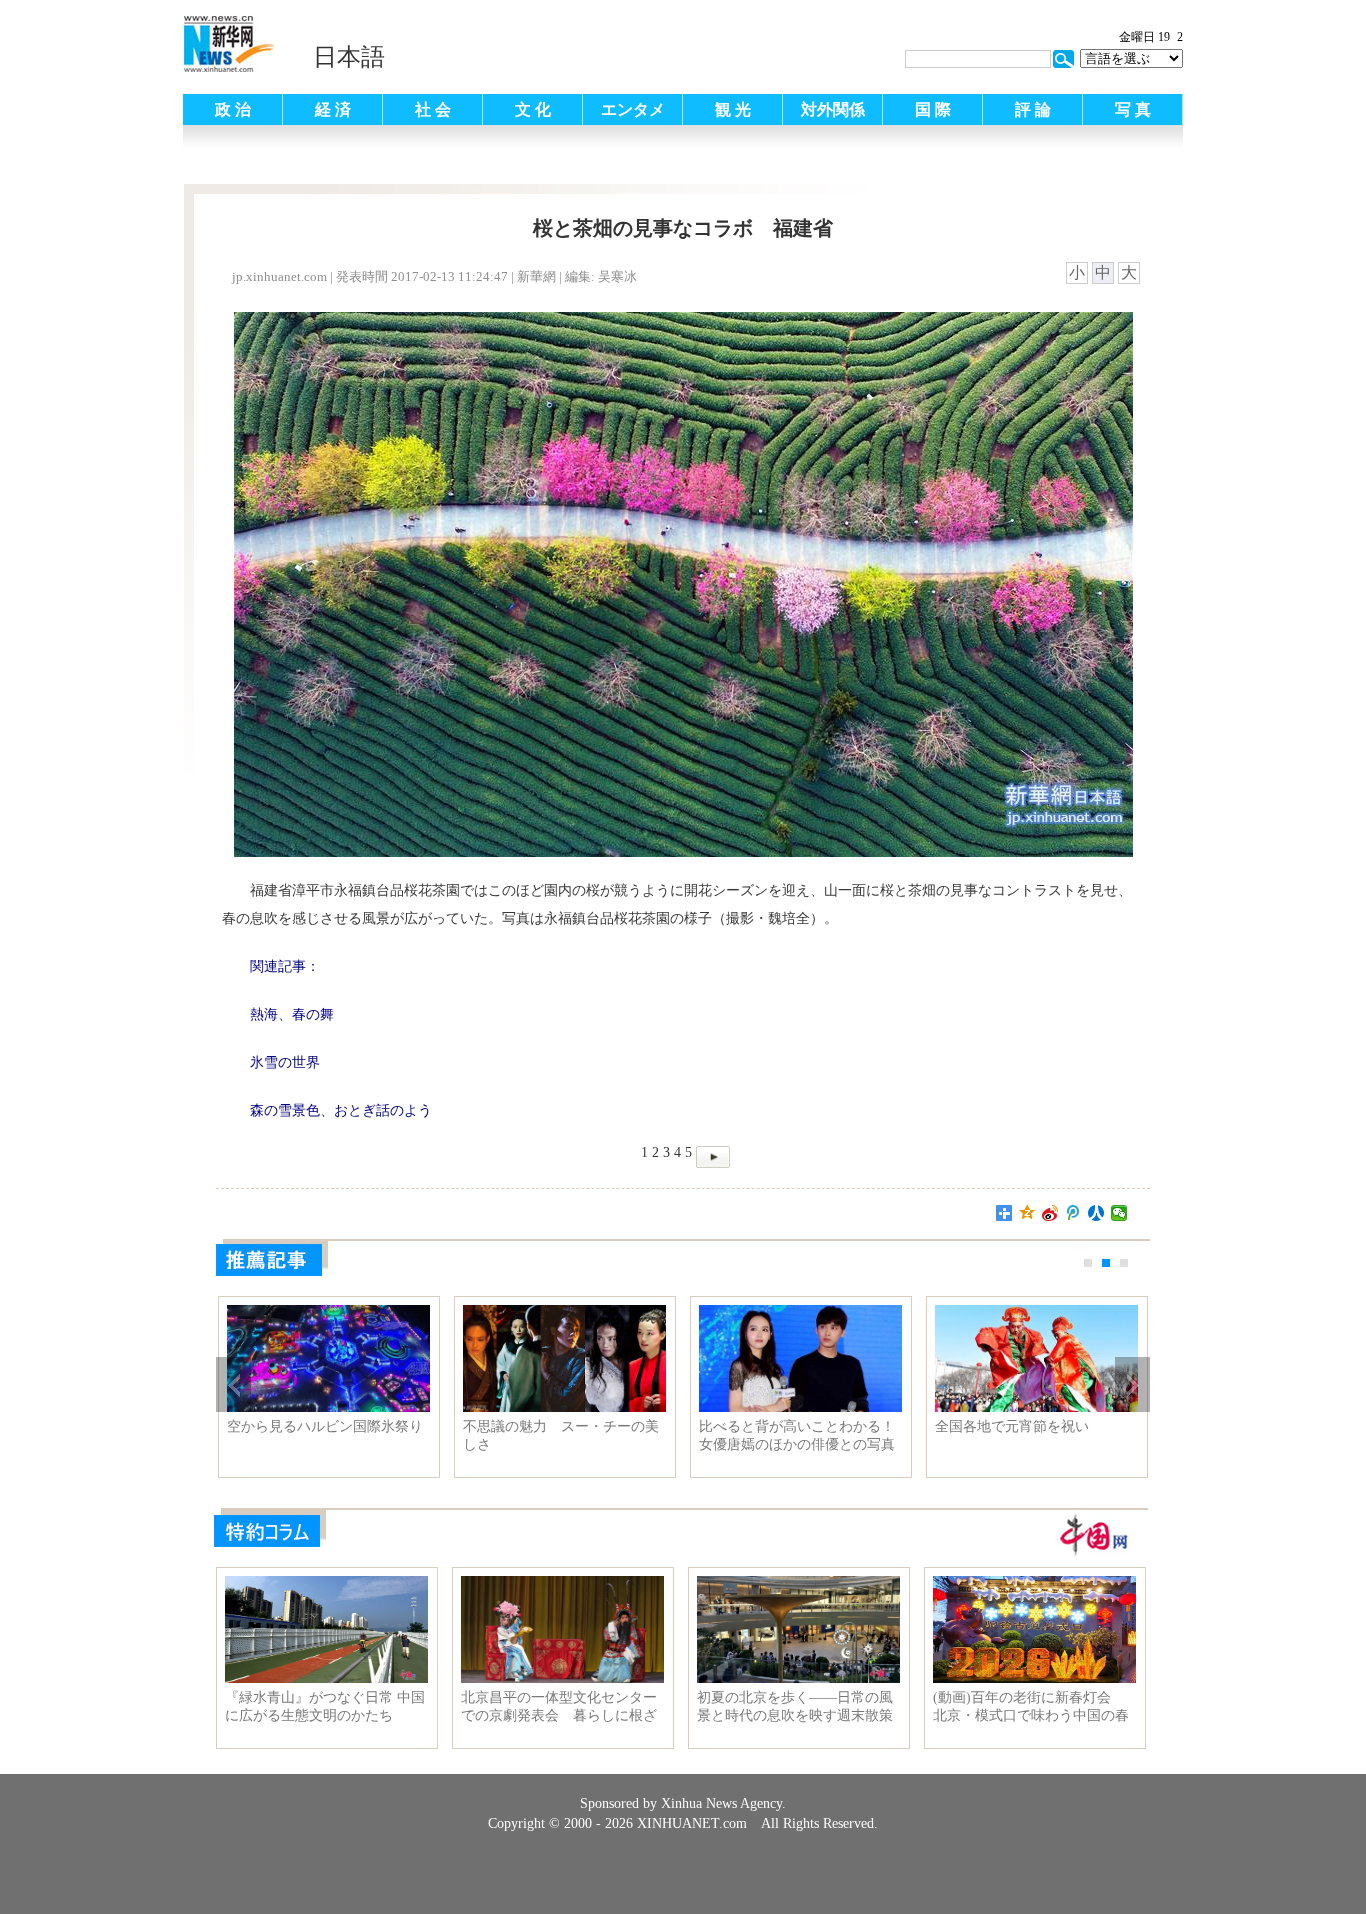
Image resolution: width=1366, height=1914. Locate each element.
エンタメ (633, 109)
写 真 (1133, 109)
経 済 (333, 109)
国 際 (933, 109)
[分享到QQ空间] (1027, 1213)
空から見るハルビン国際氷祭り (325, 1426)
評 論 (1033, 109)
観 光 (733, 109)
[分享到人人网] (1096, 1213)
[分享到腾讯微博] (1073, 1213)
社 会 (433, 109)
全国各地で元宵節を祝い (1012, 1426)
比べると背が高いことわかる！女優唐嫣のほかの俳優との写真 (797, 1435)
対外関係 (833, 109)
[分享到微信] (1119, 1213)
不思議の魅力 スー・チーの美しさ (561, 1435)
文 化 (533, 109)
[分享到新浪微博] (1050, 1213)
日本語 (349, 57)
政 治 (233, 109)
